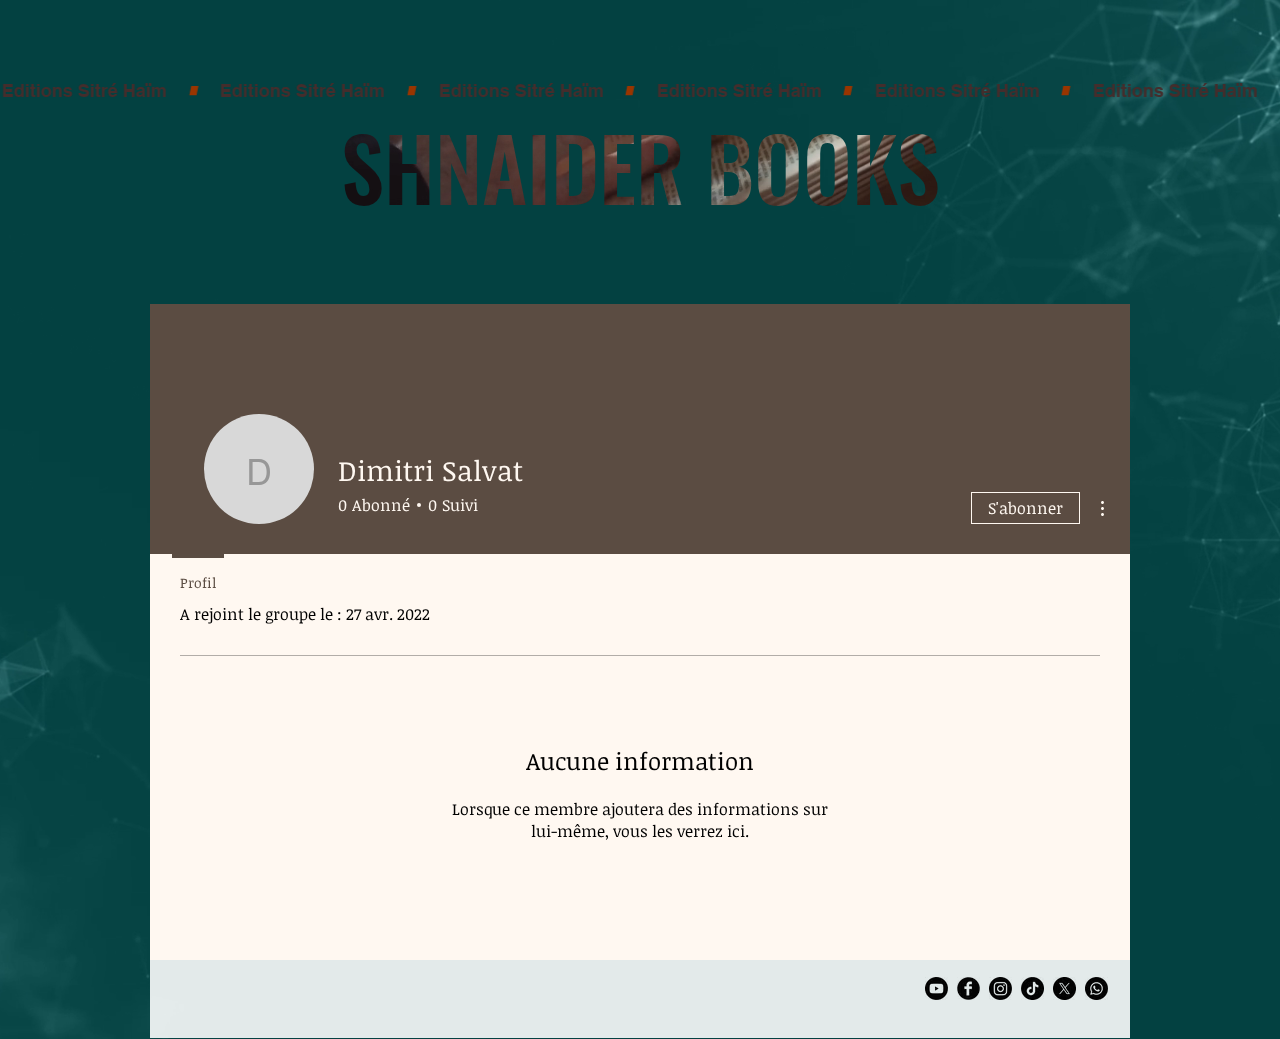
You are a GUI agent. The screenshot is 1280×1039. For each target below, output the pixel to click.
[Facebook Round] (968, 988)
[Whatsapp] (1096, 988)
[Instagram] (1000, 988)
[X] (1064, 988)
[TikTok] (1032, 988)
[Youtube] (936, 988)
